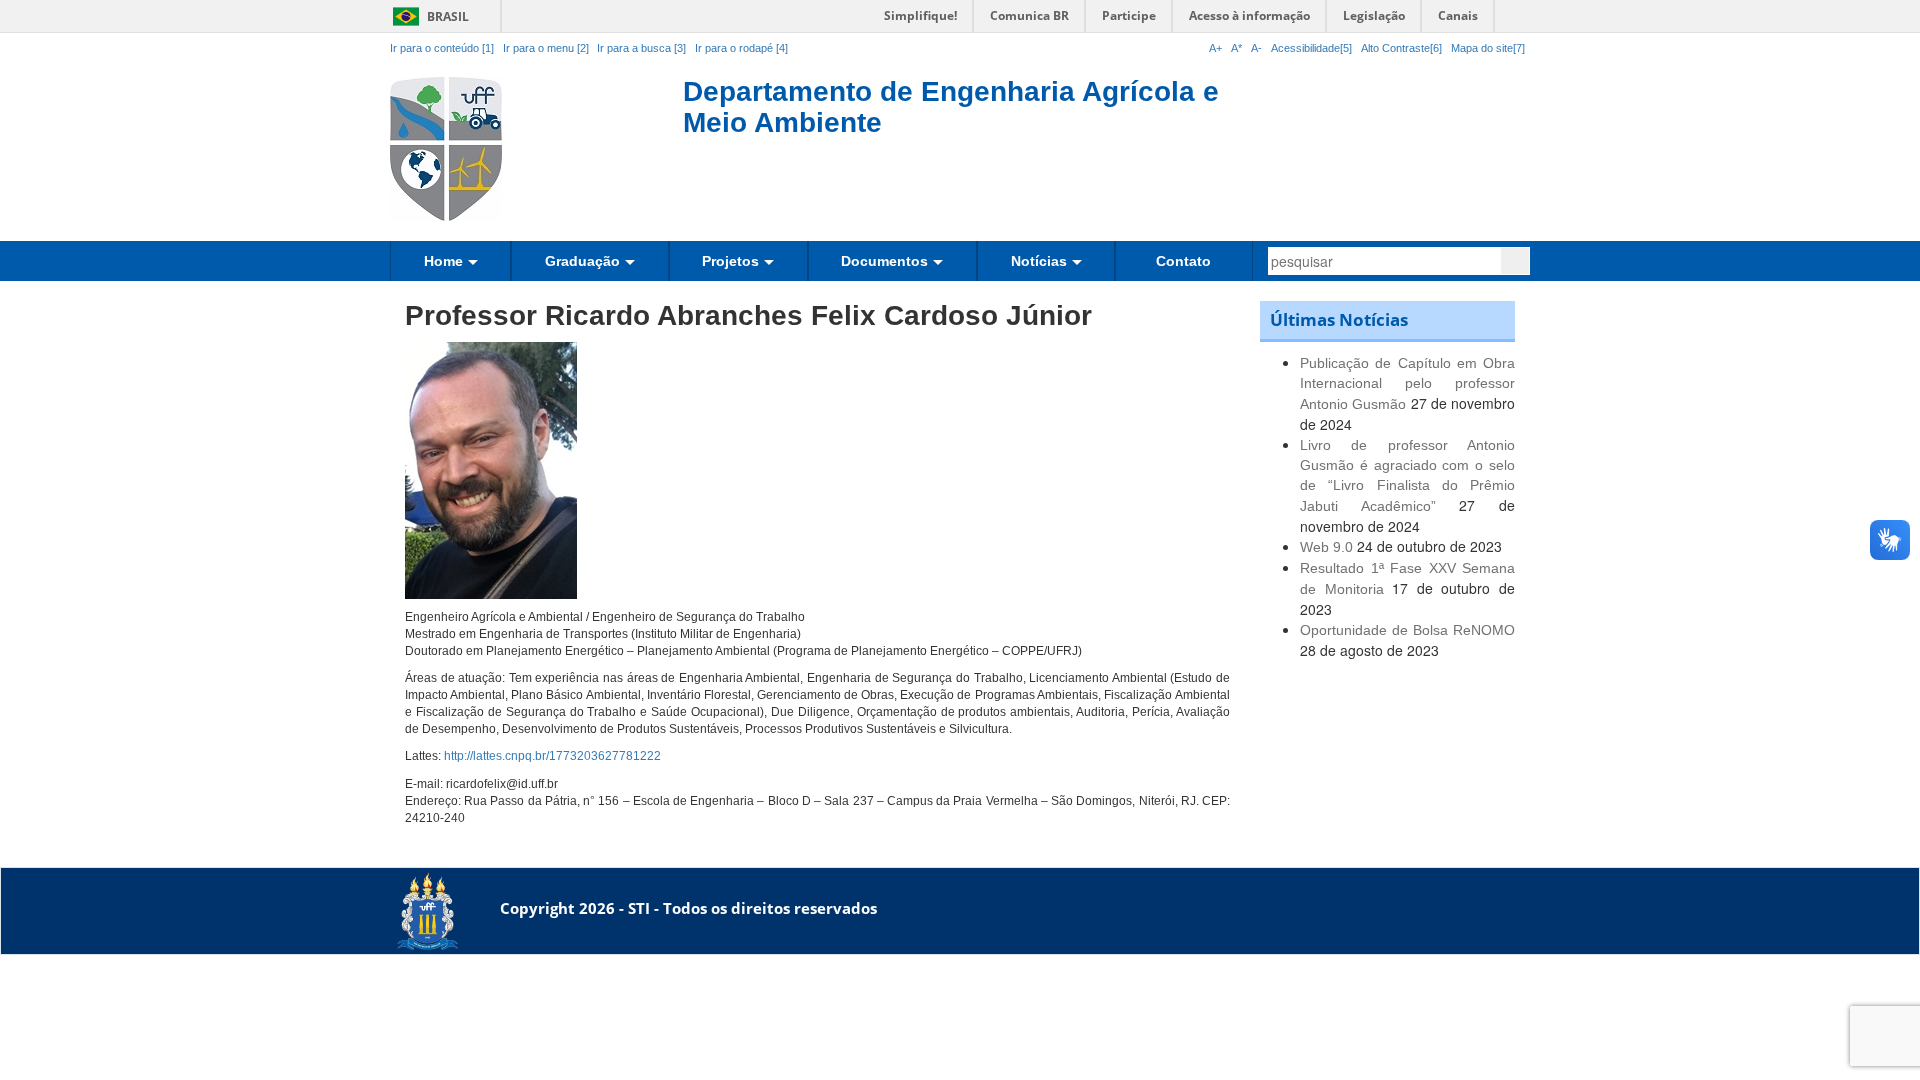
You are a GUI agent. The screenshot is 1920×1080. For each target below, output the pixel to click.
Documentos (884, 261)
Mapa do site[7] (1488, 48)
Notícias (1039, 261)
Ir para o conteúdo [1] (442, 48)
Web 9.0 (1326, 547)
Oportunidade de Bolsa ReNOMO (1407, 630)
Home (443, 261)
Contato (1183, 261)
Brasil (427, 16)
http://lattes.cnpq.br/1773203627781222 (552, 756)
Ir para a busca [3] (641, 48)
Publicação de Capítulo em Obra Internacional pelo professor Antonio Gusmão (1407, 383)
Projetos (730, 261)
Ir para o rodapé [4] (741, 48)
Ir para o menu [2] (547, 48)
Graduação (582, 261)
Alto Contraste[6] (1401, 48)
